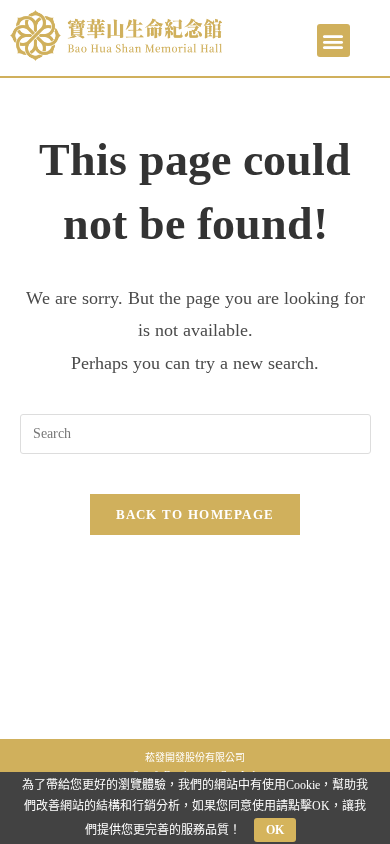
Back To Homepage (195, 514)
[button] (333, 40)
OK (275, 830)
